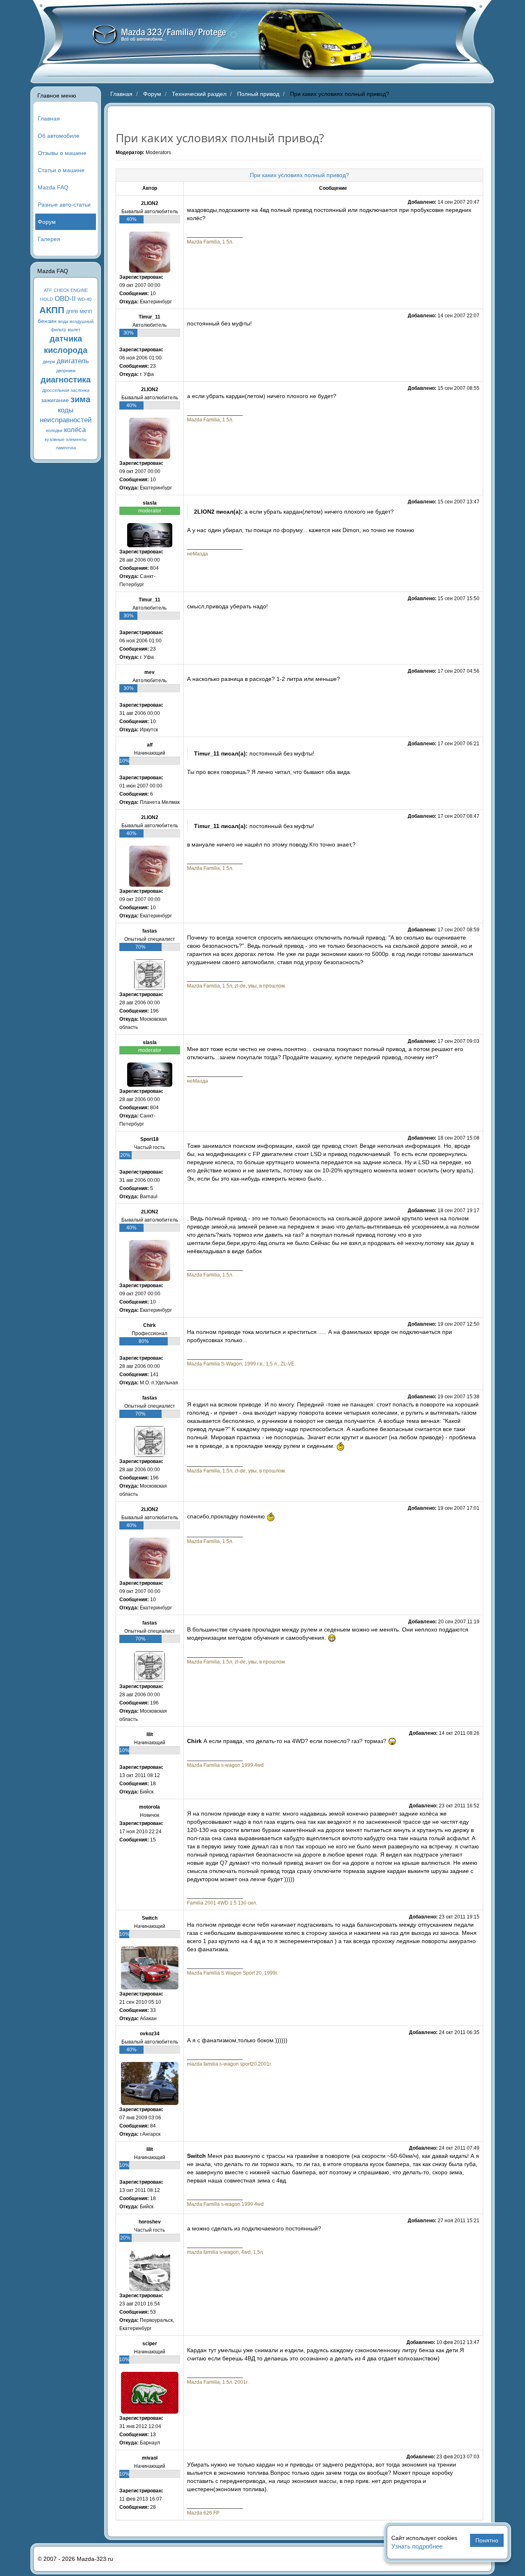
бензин (47, 321)
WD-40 (84, 299)
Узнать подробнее (417, 2546)
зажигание (55, 400)
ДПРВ (72, 312)
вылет (74, 330)
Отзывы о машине (62, 153)
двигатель (73, 361)
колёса (75, 430)
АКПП (52, 310)
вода (63, 321)
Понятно (487, 2540)
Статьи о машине (61, 170)
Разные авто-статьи (64, 205)
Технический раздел (199, 94)
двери (49, 362)
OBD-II (65, 299)
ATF (48, 290)
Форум (47, 222)
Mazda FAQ (53, 187)
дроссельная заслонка (66, 390)
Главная (49, 118)
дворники (66, 371)
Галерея (49, 239)
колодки (54, 430)
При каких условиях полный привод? (299, 175)
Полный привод (258, 94)
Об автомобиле (59, 136)
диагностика (66, 380)
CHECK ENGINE (71, 290)
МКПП (86, 312)
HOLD (47, 299)
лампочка (66, 448)
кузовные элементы (66, 439)
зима (80, 399)
